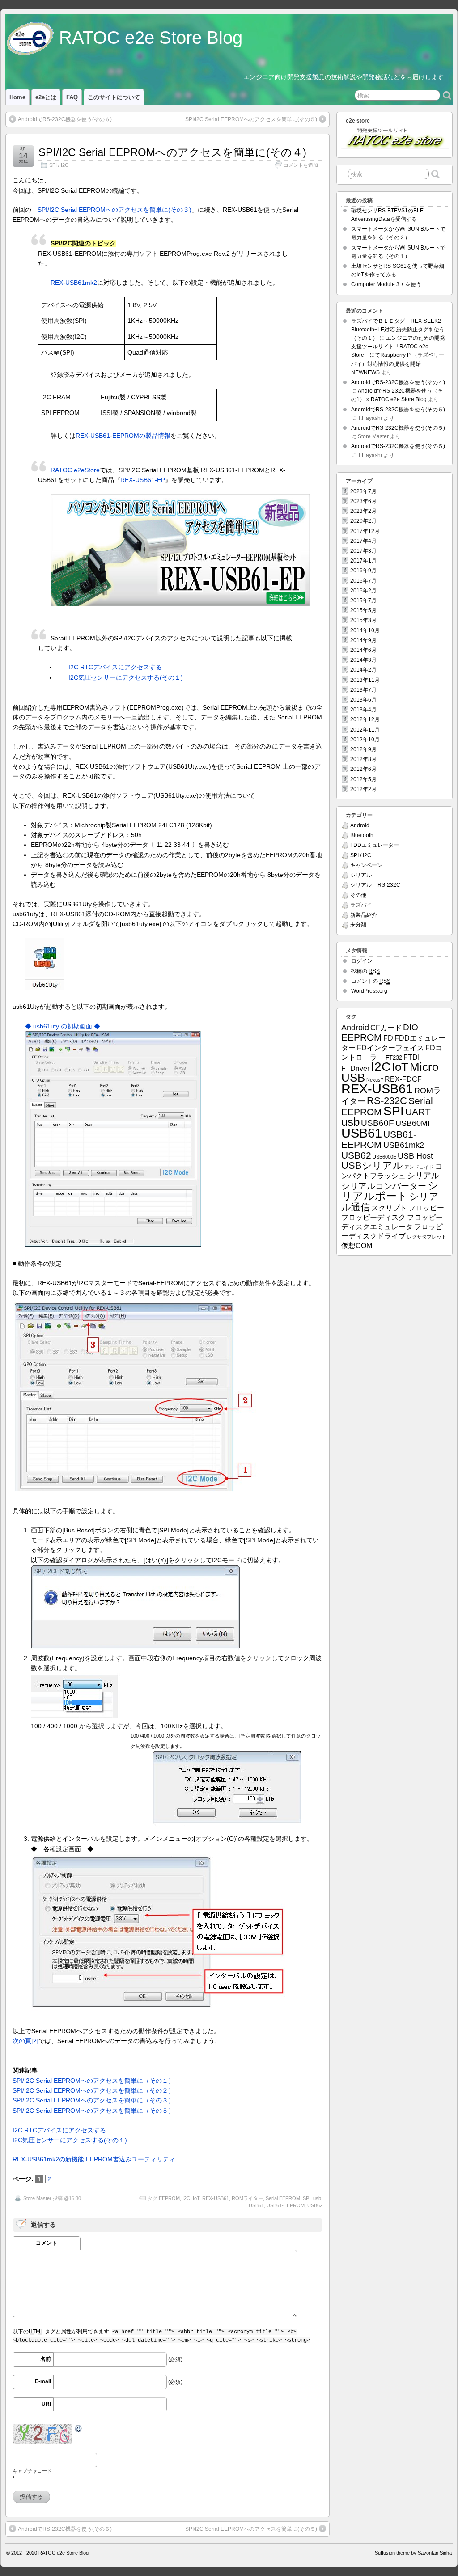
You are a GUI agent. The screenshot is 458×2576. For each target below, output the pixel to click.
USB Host (415, 1156)
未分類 (358, 925)
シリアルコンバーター (384, 1186)
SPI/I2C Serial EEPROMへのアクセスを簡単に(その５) (251, 119)
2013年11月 (365, 680)
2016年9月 (363, 571)
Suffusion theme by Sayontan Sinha (413, 2553)
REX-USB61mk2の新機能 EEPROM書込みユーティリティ (94, 2159)
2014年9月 (363, 640)
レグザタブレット (427, 1237)
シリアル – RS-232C (375, 885)
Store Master (37, 2198)
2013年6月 (363, 700)
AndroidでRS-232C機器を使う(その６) (65, 119)
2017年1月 (363, 561)
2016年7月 (363, 581)
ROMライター (247, 2198)
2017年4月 (363, 541)
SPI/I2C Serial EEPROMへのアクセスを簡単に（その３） (93, 2100)
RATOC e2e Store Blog (151, 38)
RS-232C (387, 1101)
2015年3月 (363, 620)
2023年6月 (363, 501)
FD (388, 1038)
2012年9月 (363, 749)
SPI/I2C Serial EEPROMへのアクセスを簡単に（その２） (93, 2090)
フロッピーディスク (373, 1217)
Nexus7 (375, 1080)
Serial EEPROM (283, 2198)
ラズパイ (361, 905)
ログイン (362, 961)
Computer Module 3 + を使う (386, 284)
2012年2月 (363, 789)
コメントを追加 (301, 165)
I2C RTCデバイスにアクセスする (115, 667)
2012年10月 (365, 740)
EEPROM (169, 2198)
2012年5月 (363, 779)
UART (418, 1112)
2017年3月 (363, 551)
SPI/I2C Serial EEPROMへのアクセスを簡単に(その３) (114, 210)
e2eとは (46, 97)
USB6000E (384, 1157)
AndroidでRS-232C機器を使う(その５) (398, 410)
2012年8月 (363, 759)
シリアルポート (390, 1191)
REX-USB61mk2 (74, 283)
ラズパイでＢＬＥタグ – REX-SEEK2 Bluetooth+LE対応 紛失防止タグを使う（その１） (398, 330)
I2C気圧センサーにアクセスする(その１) (126, 677)
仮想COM (357, 1246)
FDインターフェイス (390, 1048)
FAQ (72, 97)
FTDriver (355, 1068)
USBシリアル (372, 1165)
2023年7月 (363, 491)
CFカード (386, 1028)
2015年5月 (363, 610)
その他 (358, 895)
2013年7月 (363, 690)
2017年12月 (365, 531)
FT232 (394, 1058)
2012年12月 (365, 719)
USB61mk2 (404, 1145)
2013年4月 (363, 710)
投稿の (365, 971)
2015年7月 (363, 601)
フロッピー (426, 1208)
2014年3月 (363, 660)
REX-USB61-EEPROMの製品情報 (123, 436)
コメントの (371, 981)
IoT (196, 2198)
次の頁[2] (25, 2041)
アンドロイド (419, 1167)
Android (360, 825)
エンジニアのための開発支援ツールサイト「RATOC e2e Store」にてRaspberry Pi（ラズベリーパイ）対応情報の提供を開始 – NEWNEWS (398, 355)
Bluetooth (362, 835)
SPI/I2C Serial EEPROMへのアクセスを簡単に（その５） (93, 2111)
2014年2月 (363, 670)
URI (46, 2404)
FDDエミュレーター (375, 845)
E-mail (43, 2381)
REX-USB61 (216, 2198)
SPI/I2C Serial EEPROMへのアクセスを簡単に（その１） (93, 2081)
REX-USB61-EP (143, 480)
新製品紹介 (364, 915)
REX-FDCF (403, 1079)
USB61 (256, 2205)
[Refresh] (79, 2429)
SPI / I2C (59, 165)
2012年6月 (363, 769)
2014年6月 (363, 650)
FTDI (411, 1057)
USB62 (315, 2205)
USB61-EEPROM (286, 2205)
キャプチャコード (32, 2471)
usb (317, 2198)
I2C (186, 2198)
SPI (307, 2198)
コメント (47, 2243)
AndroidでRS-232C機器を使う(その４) (398, 382)
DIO (411, 1027)
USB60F (377, 1123)
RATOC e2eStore (75, 470)
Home (17, 97)
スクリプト (389, 1208)
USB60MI (413, 1123)
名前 (46, 2359)
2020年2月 (363, 521)
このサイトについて (114, 97)
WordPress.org (369, 991)
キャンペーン (366, 865)
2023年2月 (363, 511)
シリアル (361, 875)
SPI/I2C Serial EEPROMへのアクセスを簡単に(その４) (172, 152)
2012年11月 (365, 730)
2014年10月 (365, 630)
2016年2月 (363, 591)
